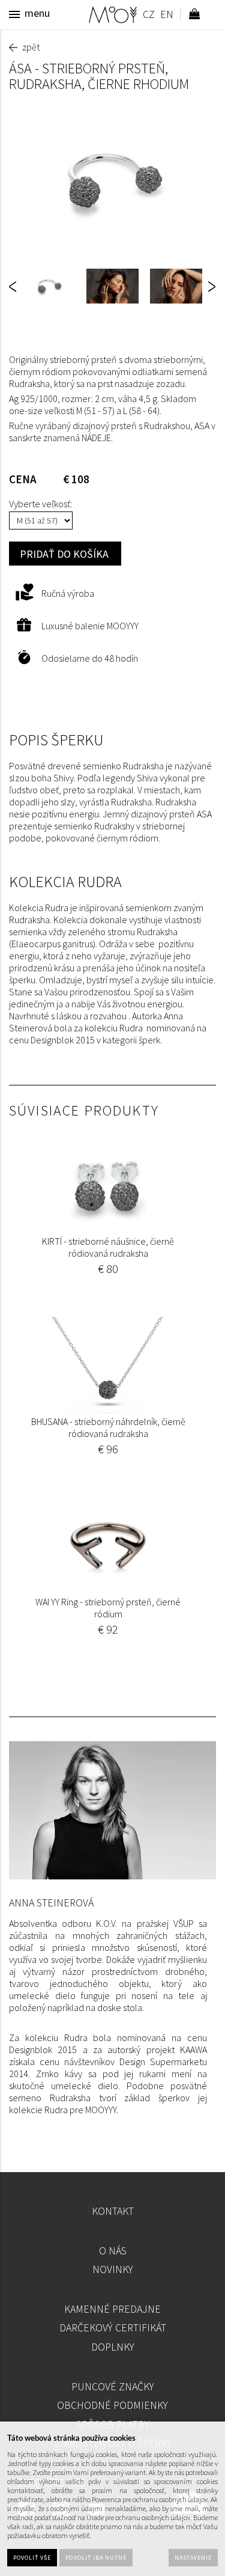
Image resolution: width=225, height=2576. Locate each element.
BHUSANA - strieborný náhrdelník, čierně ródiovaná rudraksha (108, 1427)
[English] (166, 16)
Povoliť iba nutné (96, 2558)
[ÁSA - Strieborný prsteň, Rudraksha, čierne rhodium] (112, 180)
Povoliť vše (32, 2558)
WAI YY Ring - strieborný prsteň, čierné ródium (108, 1608)
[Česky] (148, 16)
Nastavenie (193, 2558)
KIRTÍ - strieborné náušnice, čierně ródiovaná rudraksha (108, 1247)
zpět (31, 47)
